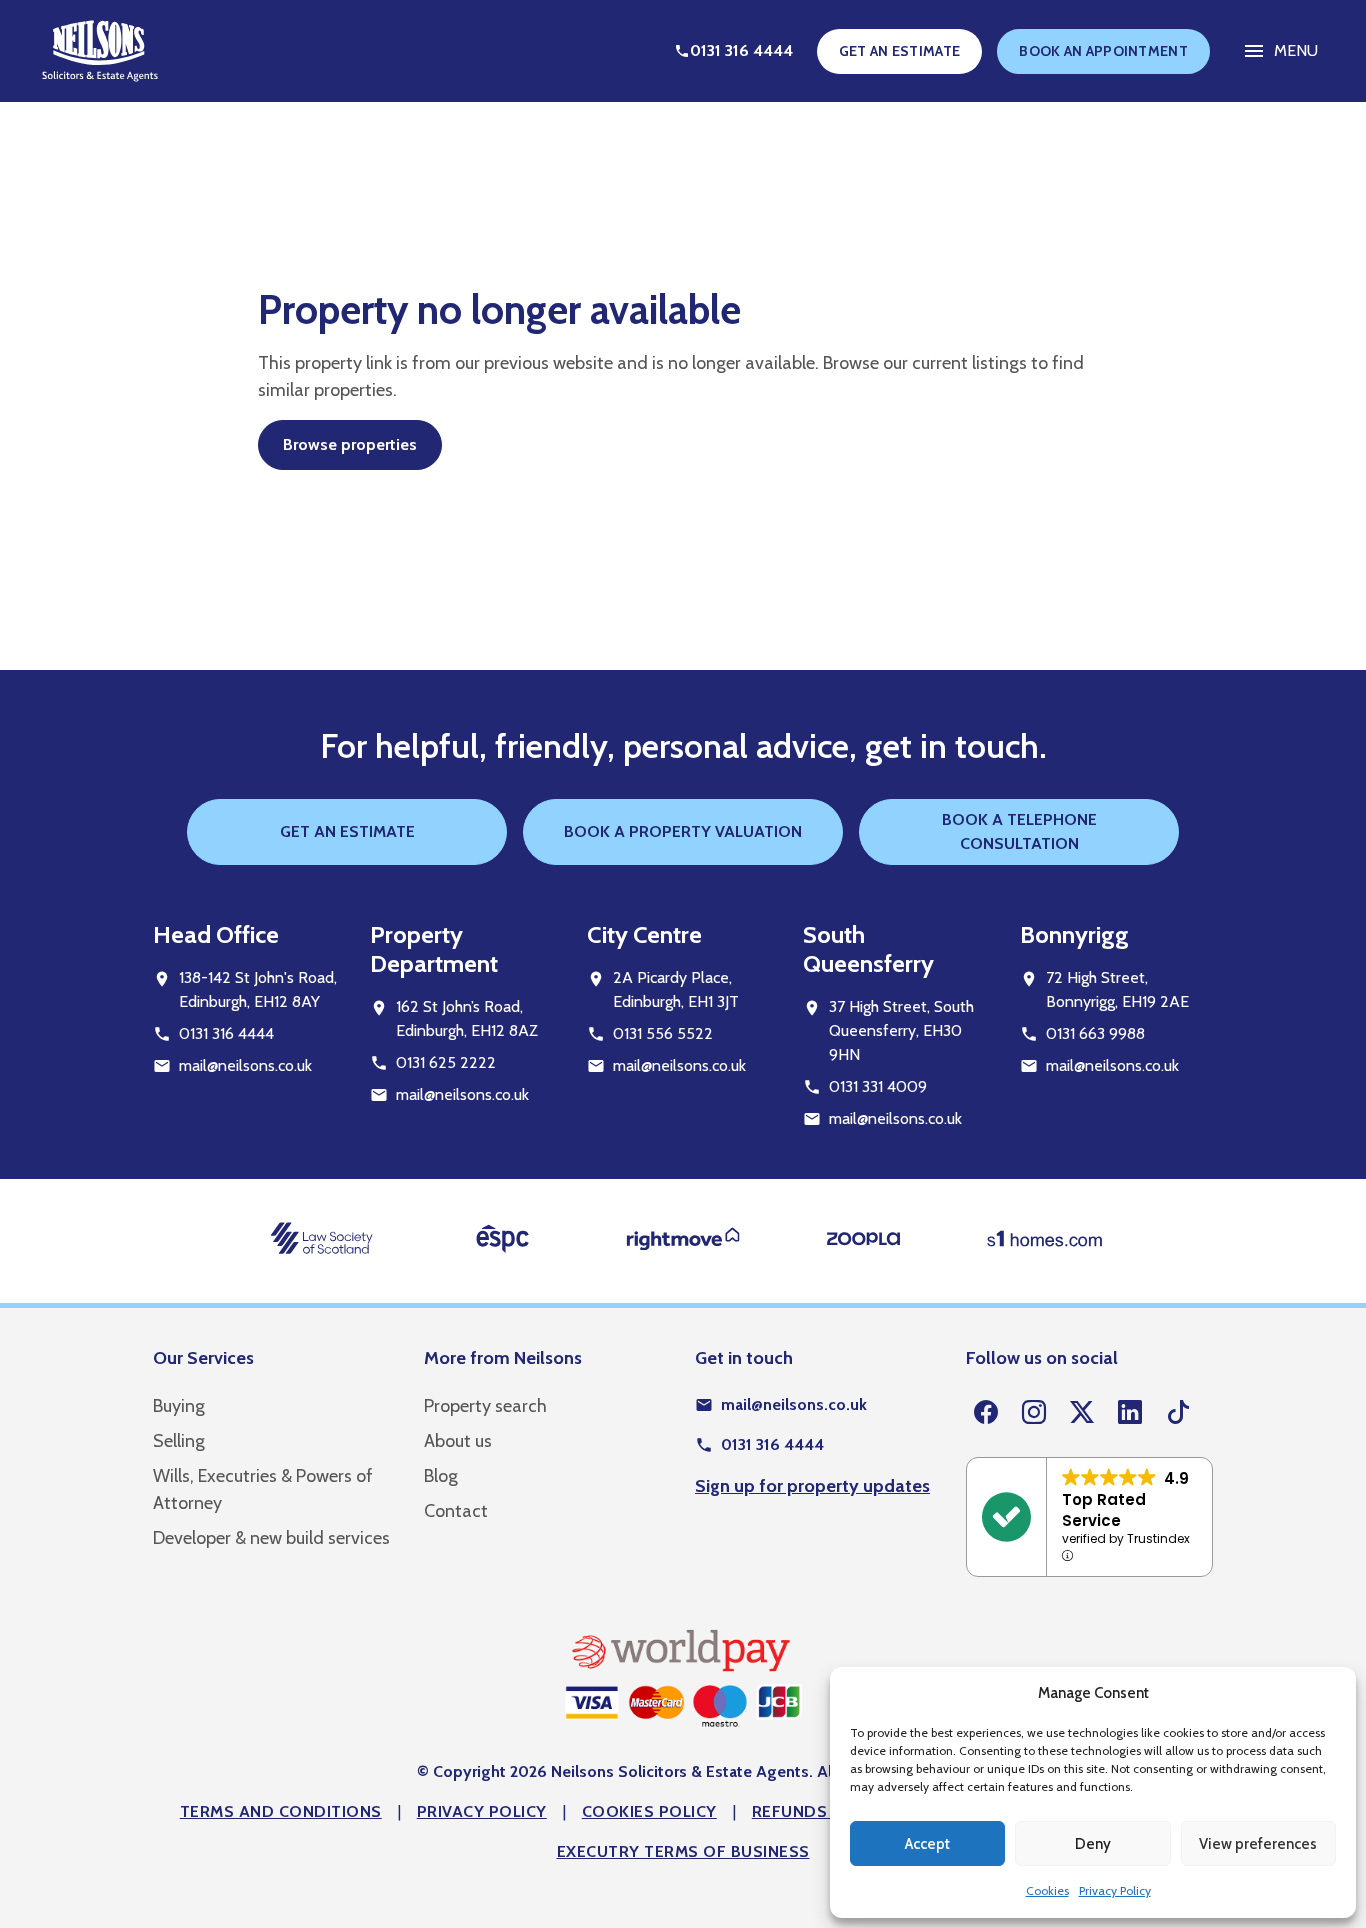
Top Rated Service (1104, 1510)
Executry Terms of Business (683, 1851)
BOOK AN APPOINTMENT (1103, 51)
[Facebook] (986, 1413)
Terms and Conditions (281, 1811)
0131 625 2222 (446, 1062)
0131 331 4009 (878, 1086)
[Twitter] (1082, 1413)
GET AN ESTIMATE (900, 51)
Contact (456, 1511)
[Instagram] (1034, 1413)
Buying (179, 1406)
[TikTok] (1178, 1413)
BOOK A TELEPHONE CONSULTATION (1019, 831)
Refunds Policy (821, 1811)
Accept (927, 1844)
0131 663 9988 (1095, 1033)
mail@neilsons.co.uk (245, 1065)
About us (458, 1441)
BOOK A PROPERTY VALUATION (683, 831)
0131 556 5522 (663, 1033)
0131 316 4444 (226, 1033)
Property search (485, 1406)
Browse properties (350, 444)
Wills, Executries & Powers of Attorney (263, 1489)
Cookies (1047, 1890)
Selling (179, 1441)
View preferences (1258, 1844)
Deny (1093, 1844)
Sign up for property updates (812, 1486)
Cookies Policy (649, 1811)
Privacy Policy (1115, 1890)
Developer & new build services (271, 1538)
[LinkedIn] (1130, 1413)
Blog (441, 1476)
